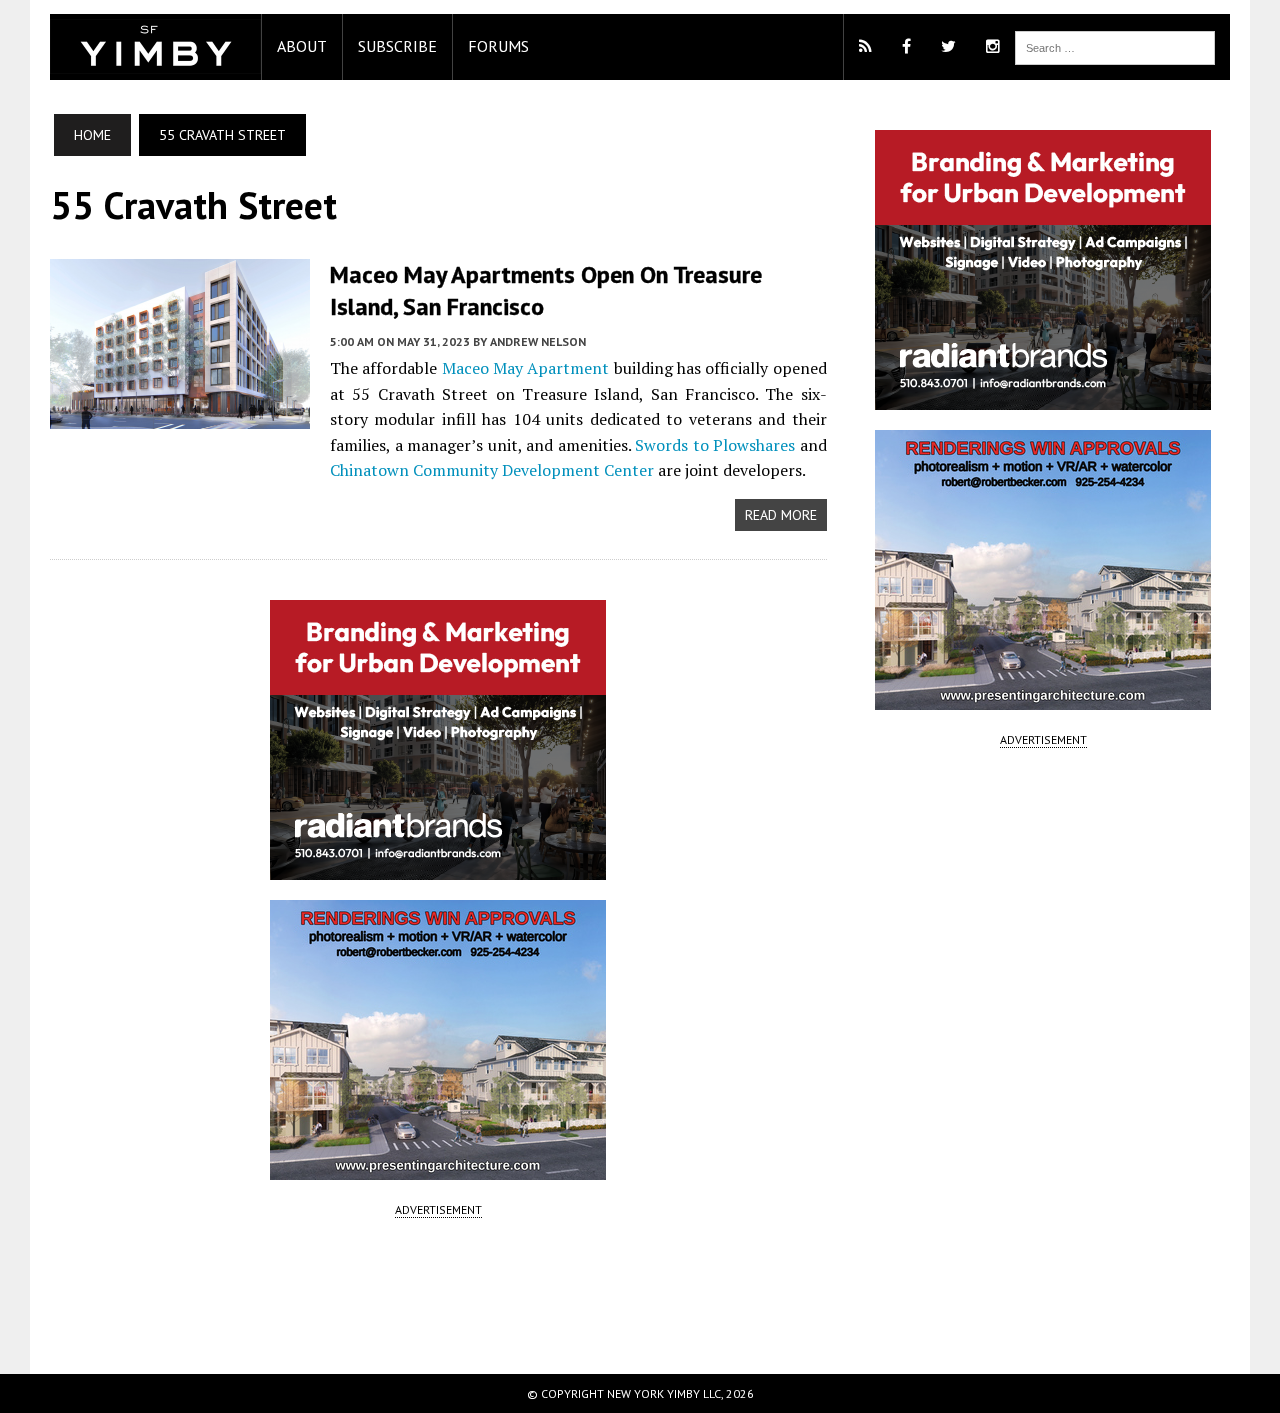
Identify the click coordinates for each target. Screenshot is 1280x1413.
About (302, 46)
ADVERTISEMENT (438, 1209)
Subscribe (397, 46)
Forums (498, 46)
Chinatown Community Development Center (492, 470)
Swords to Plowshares (715, 445)
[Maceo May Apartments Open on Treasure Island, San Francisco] (180, 416)
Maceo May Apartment (526, 368)
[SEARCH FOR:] (1115, 46)
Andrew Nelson (538, 341)
